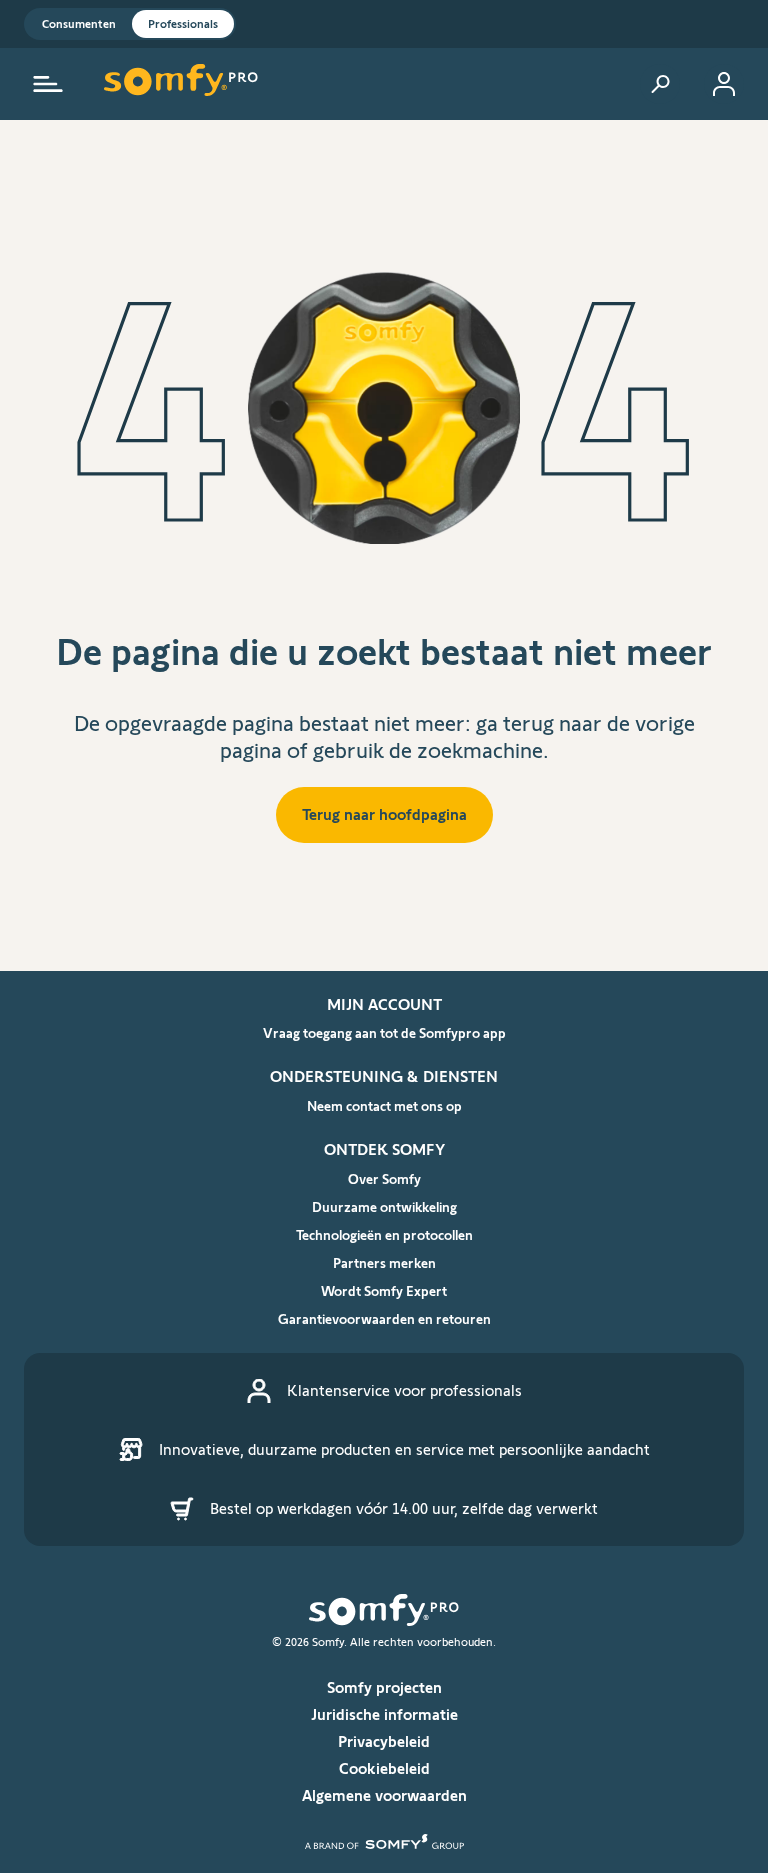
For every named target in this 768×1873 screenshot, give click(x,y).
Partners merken (384, 1263)
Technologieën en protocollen (384, 1235)
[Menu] (48, 84)
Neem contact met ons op (384, 1106)
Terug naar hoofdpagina (384, 814)
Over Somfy (384, 1179)
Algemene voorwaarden (384, 1795)
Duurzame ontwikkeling (384, 1207)
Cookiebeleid (384, 1768)
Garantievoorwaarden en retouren (384, 1319)
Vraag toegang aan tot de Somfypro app (384, 1033)
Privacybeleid (384, 1741)
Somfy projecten (384, 1687)
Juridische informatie (384, 1714)
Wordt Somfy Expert (384, 1291)
